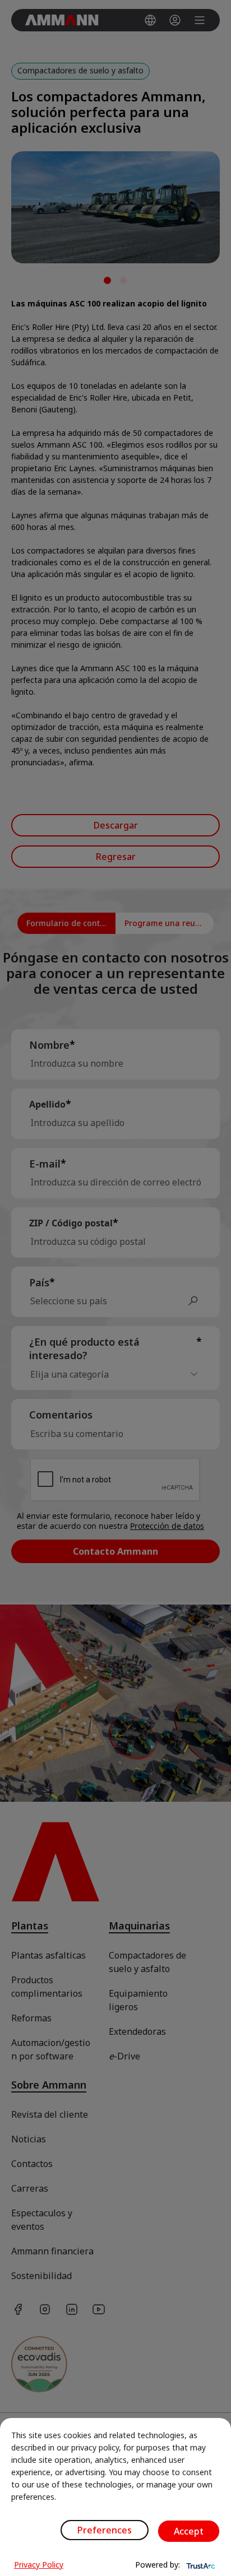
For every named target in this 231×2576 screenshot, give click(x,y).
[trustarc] (200, 2565)
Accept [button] (189, 2531)
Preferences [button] (105, 2530)
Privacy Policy (39, 2565)
